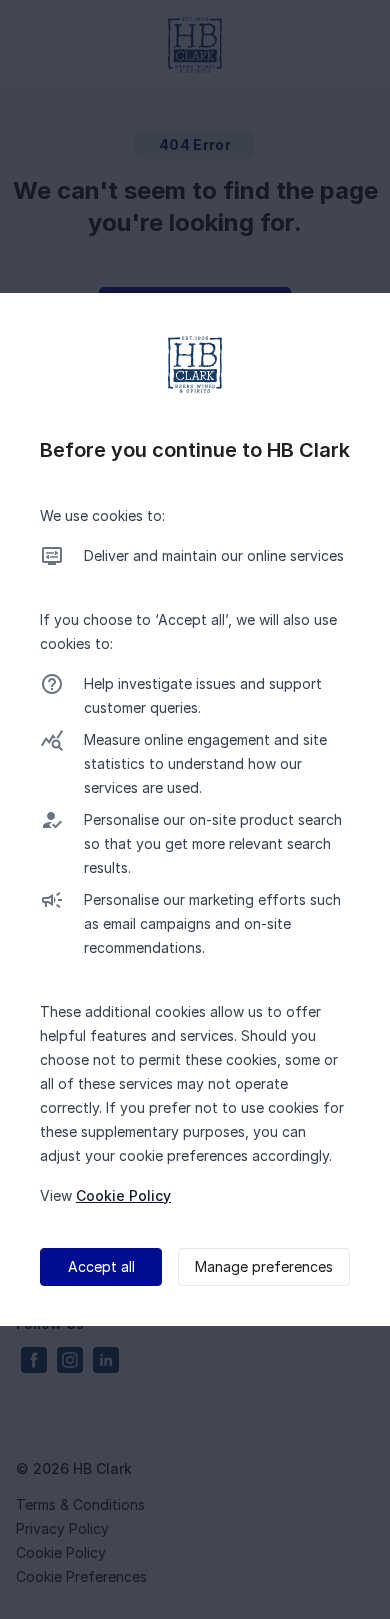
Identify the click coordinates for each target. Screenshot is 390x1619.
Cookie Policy (123, 1195)
